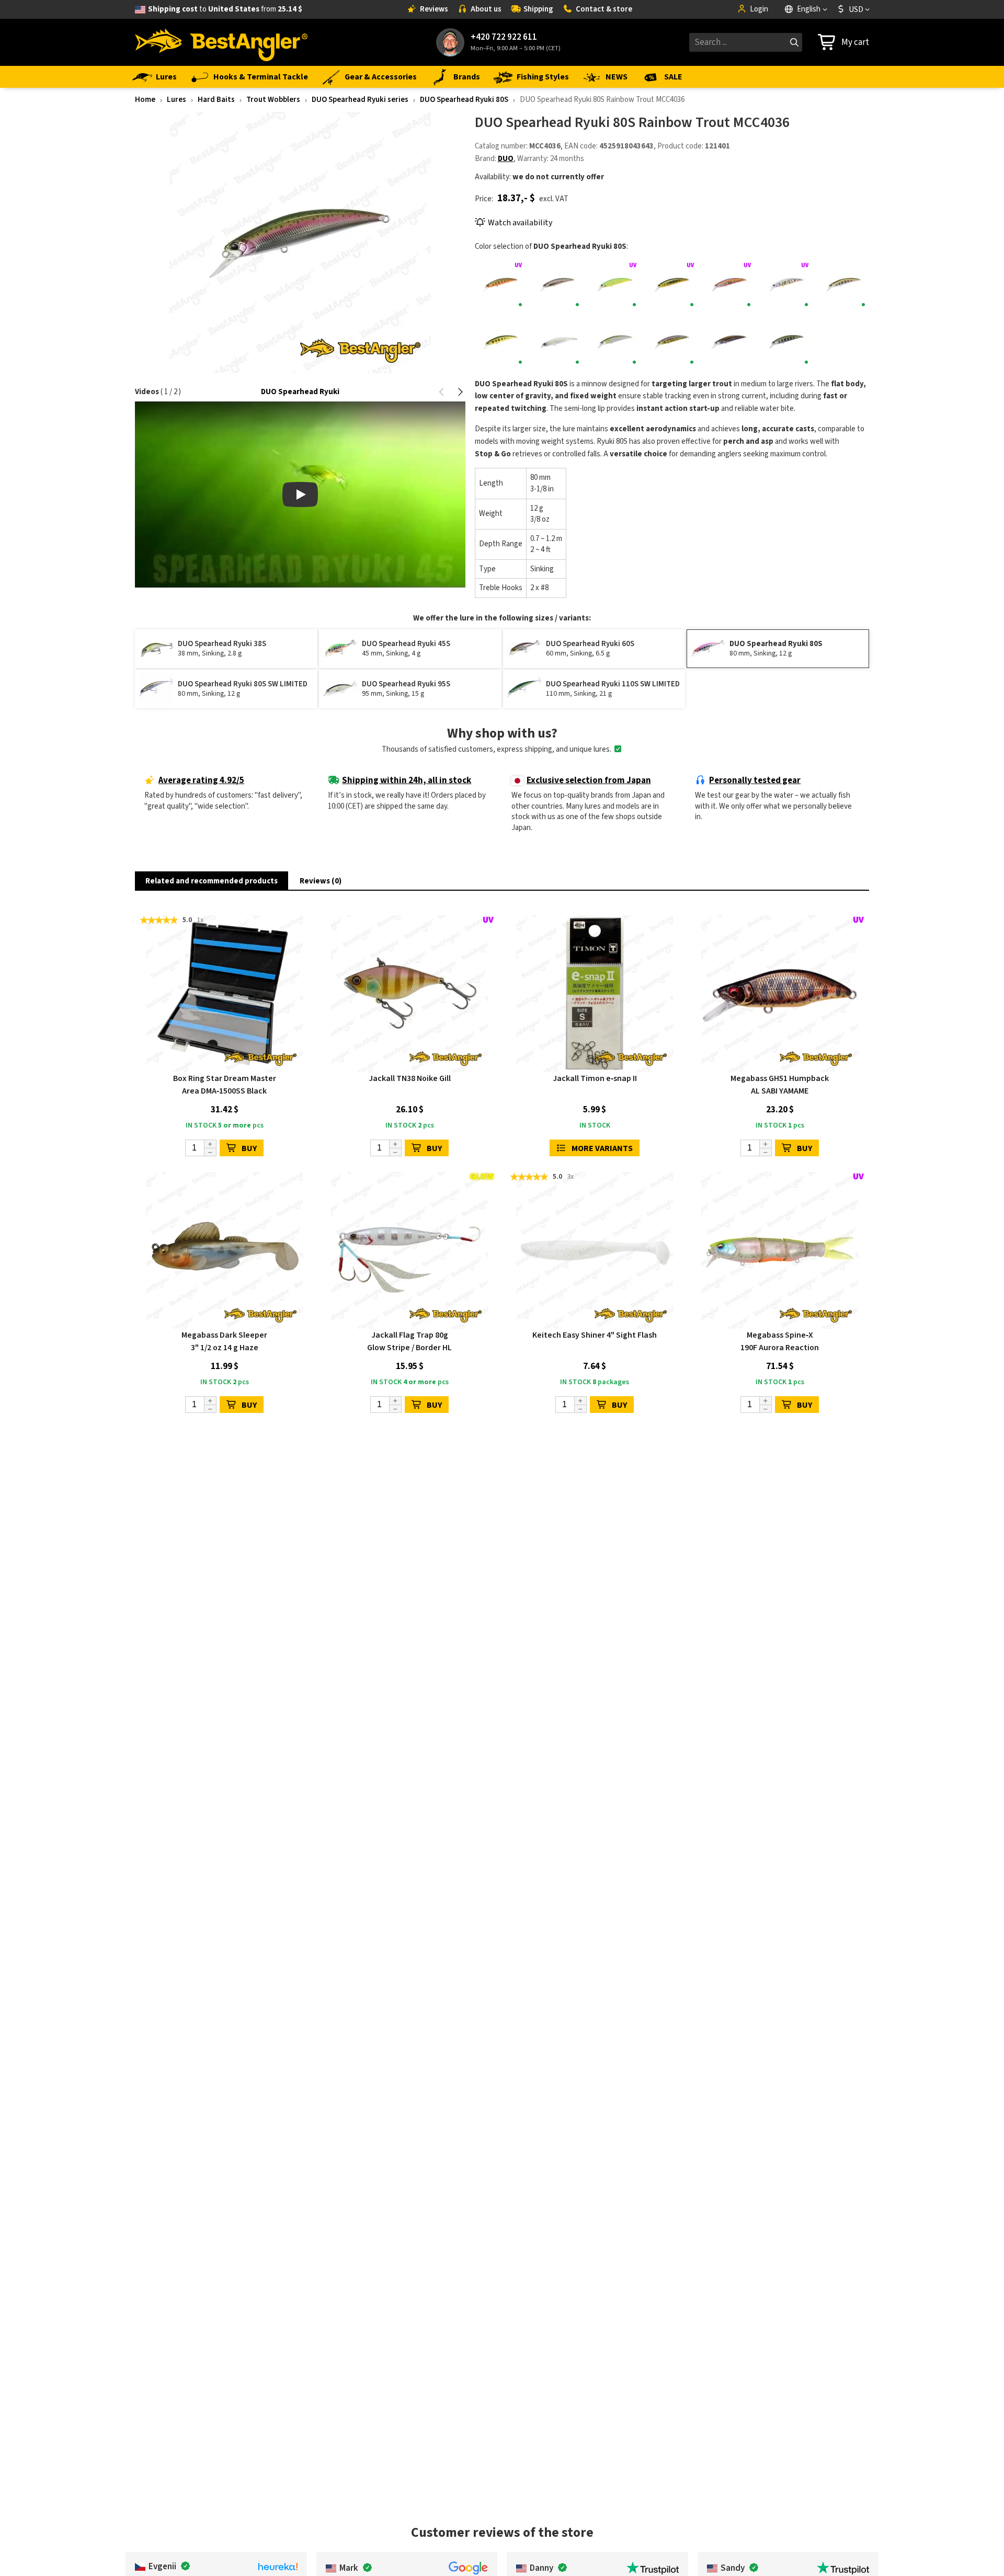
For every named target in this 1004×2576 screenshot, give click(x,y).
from (225, 9)
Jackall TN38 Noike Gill (410, 1078)
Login (759, 9)
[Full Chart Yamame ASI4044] (615, 285)
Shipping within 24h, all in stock (407, 780)
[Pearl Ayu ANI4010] (615, 342)
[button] (442, 392)
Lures (166, 77)
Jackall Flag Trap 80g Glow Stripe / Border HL (409, 1341)
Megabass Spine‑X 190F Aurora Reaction (780, 1341)
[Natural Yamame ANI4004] (500, 342)
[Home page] (221, 42)
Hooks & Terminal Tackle (261, 77)
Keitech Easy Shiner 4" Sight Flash (595, 1335)
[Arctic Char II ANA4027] (500, 285)
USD (856, 9)
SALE (673, 77)
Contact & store (604, 9)
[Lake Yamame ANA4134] (844, 285)
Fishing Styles (543, 77)
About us (486, 9)
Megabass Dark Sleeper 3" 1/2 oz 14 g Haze (224, 1341)
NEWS (617, 77)
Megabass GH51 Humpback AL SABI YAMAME (780, 1085)
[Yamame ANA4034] (786, 342)
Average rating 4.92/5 (201, 780)
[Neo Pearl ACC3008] (557, 342)
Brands (467, 77)
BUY (249, 1148)
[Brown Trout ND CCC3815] (557, 285)
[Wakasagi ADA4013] (729, 342)
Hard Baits (216, 100)
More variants (602, 1148)
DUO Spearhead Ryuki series (360, 100)
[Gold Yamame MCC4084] (672, 285)
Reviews (434, 9)
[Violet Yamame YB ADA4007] (672, 342)
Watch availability (520, 223)
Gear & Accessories (381, 77)
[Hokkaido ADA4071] (729, 285)
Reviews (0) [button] (321, 881)
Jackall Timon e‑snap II (595, 1078)
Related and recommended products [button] (212, 881)
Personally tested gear (755, 780)
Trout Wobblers (273, 100)
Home (145, 100)
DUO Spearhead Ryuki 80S (464, 100)
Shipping (538, 9)
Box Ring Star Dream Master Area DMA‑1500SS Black (225, 1085)
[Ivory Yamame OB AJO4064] (786, 285)
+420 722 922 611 (504, 37)
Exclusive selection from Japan (589, 780)
